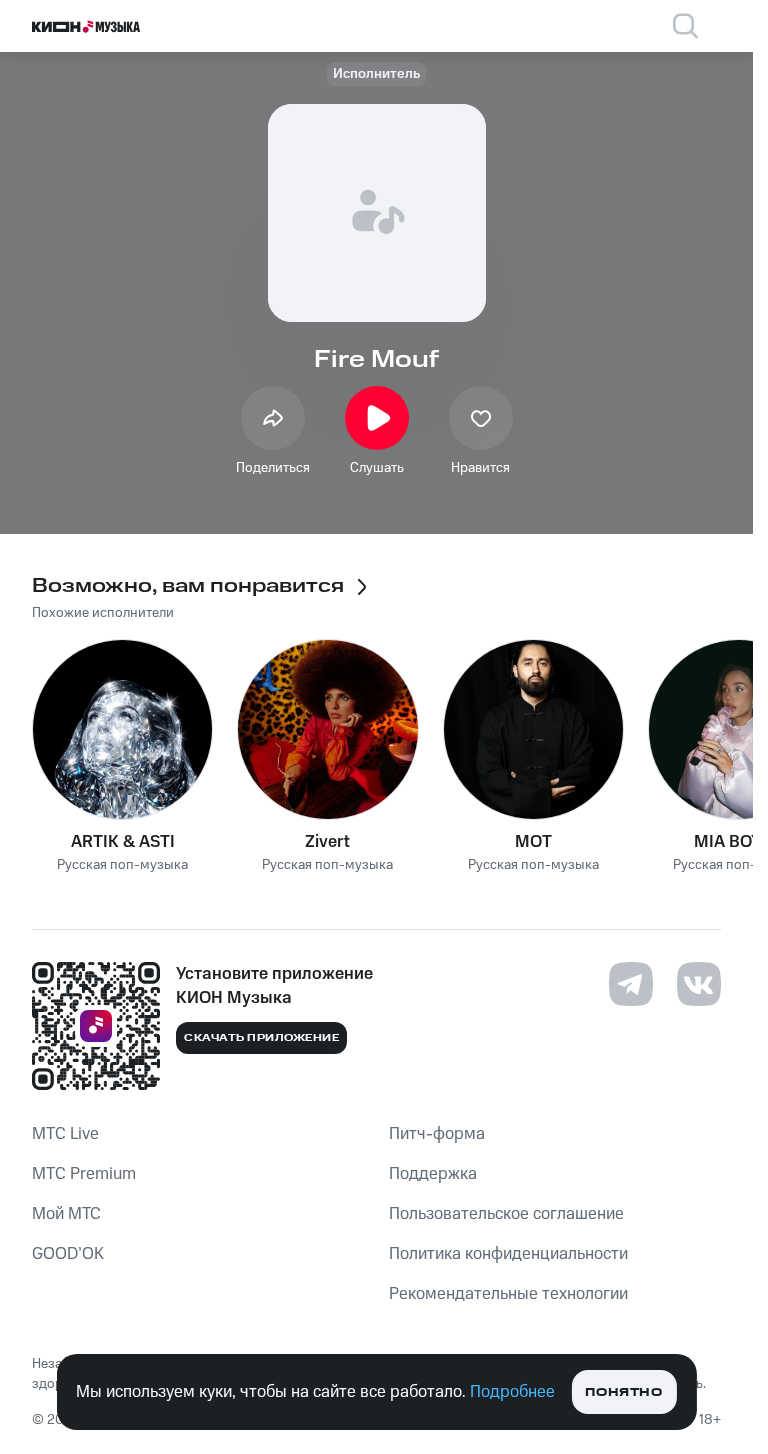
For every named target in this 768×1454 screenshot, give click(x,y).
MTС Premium (84, 1174)
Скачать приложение (261, 1038)
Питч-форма (437, 1134)
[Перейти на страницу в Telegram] (631, 984)
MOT (533, 842)
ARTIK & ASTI (123, 842)
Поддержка (433, 1174)
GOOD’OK (68, 1254)
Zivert (327, 842)
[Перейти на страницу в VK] (699, 984)
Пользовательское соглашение (506, 1214)
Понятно (623, 1392)
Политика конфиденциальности (508, 1254)
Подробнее (512, 1392)
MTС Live (65, 1134)
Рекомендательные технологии (508, 1294)
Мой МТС (66, 1214)
